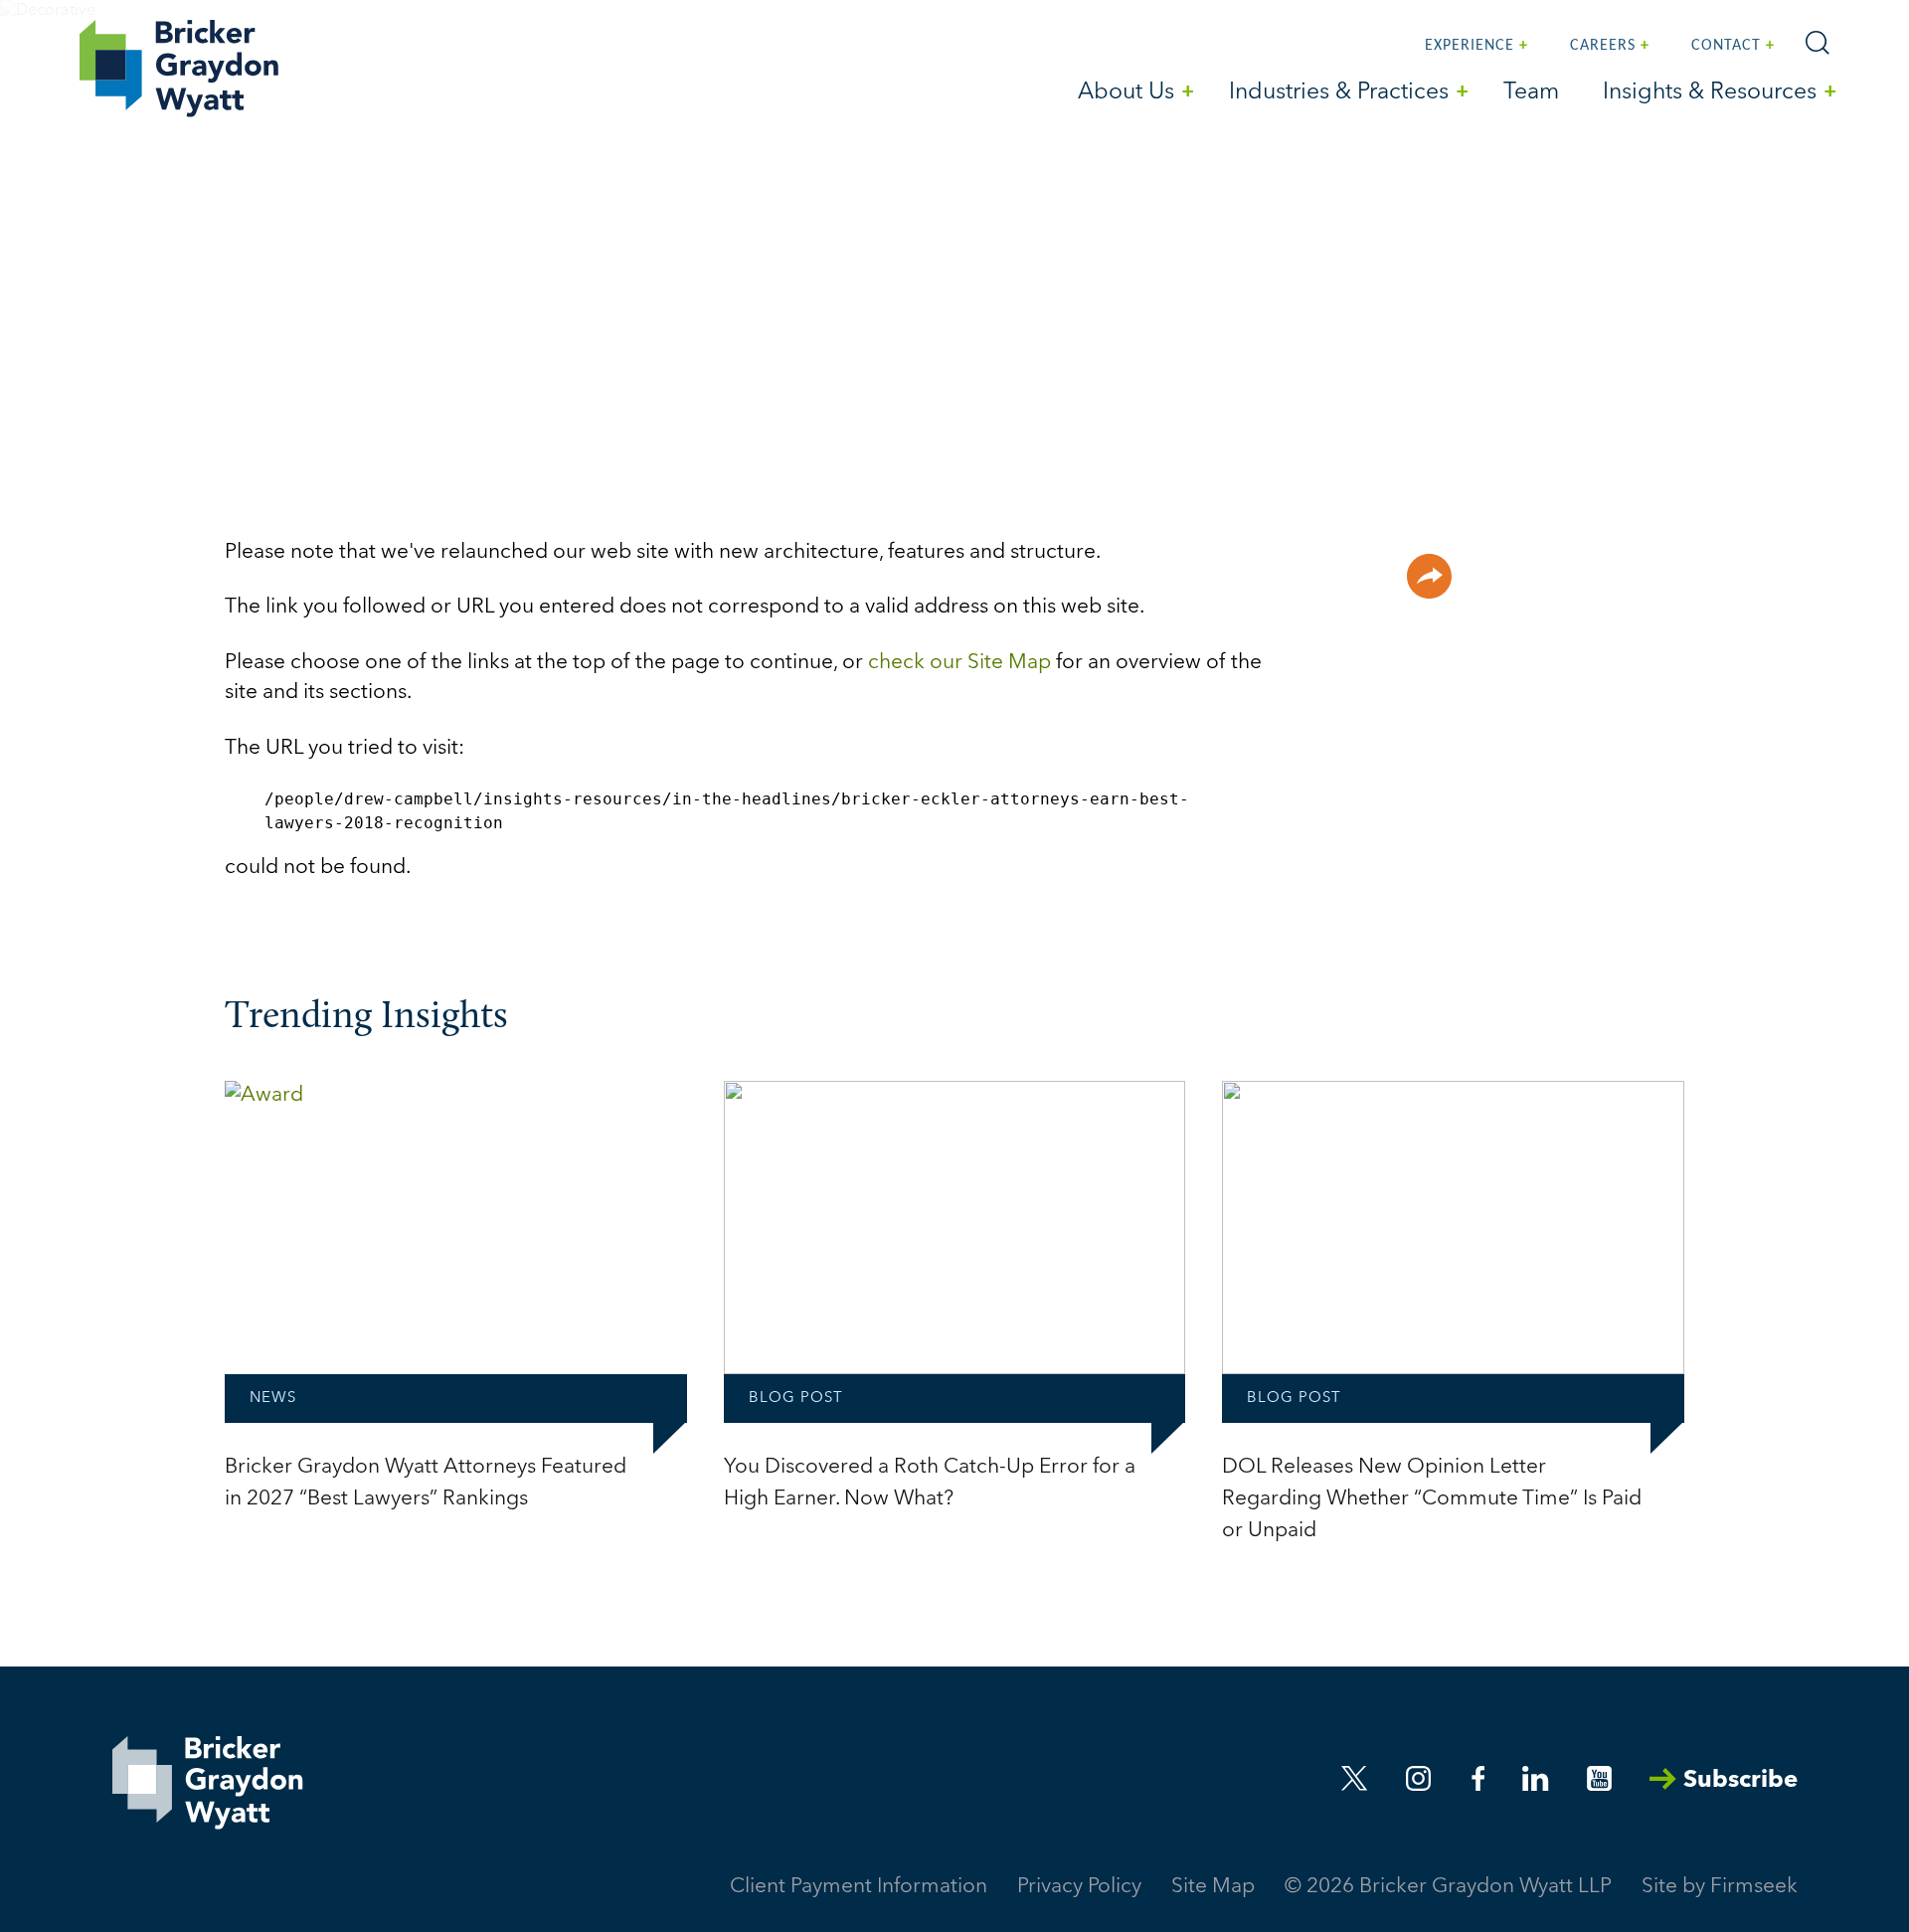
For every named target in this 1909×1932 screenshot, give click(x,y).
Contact (1726, 46)
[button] (1429, 576)
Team (1531, 93)
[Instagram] (1420, 1778)
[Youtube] (1599, 1778)
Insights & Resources (1710, 93)
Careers (1603, 46)
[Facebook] (1478, 1778)
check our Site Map (959, 663)
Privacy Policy (1079, 1887)
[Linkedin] (1535, 1778)
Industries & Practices (1339, 93)
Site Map (1213, 1887)
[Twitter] (1355, 1778)
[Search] (1818, 43)
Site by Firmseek (1720, 1887)
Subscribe (1740, 1781)
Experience (1470, 46)
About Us (1126, 93)
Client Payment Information (859, 1887)
